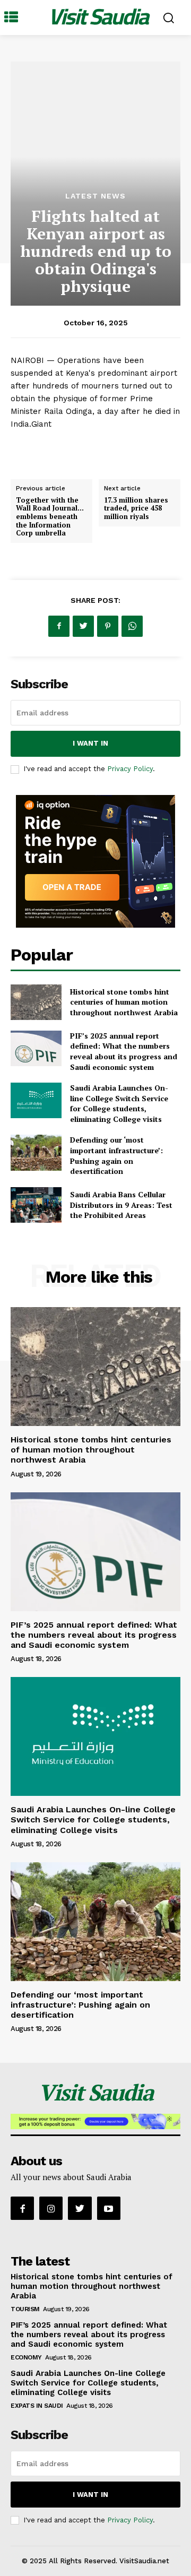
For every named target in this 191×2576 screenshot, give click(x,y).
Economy (26, 2357)
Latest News (95, 196)
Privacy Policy (130, 769)
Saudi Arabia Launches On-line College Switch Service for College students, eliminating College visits (119, 1103)
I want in (90, 743)
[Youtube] (109, 2208)
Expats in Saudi (37, 2406)
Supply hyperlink (44, 451)
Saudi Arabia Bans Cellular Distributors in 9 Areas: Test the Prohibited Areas (121, 1205)
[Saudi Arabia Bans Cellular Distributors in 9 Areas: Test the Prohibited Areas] (36, 1205)
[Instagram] (51, 2208)
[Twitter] (83, 626)
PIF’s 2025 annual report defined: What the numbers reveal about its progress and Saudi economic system (124, 1051)
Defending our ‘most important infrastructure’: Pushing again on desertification (116, 1155)
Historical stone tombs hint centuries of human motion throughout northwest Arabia (124, 1002)
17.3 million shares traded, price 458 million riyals (136, 508)
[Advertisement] (95, 123)
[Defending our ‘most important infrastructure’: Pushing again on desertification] (36, 1152)
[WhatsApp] (132, 626)
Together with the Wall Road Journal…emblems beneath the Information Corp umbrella (50, 516)
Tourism (25, 2309)
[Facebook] (59, 626)
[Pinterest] (108, 626)
